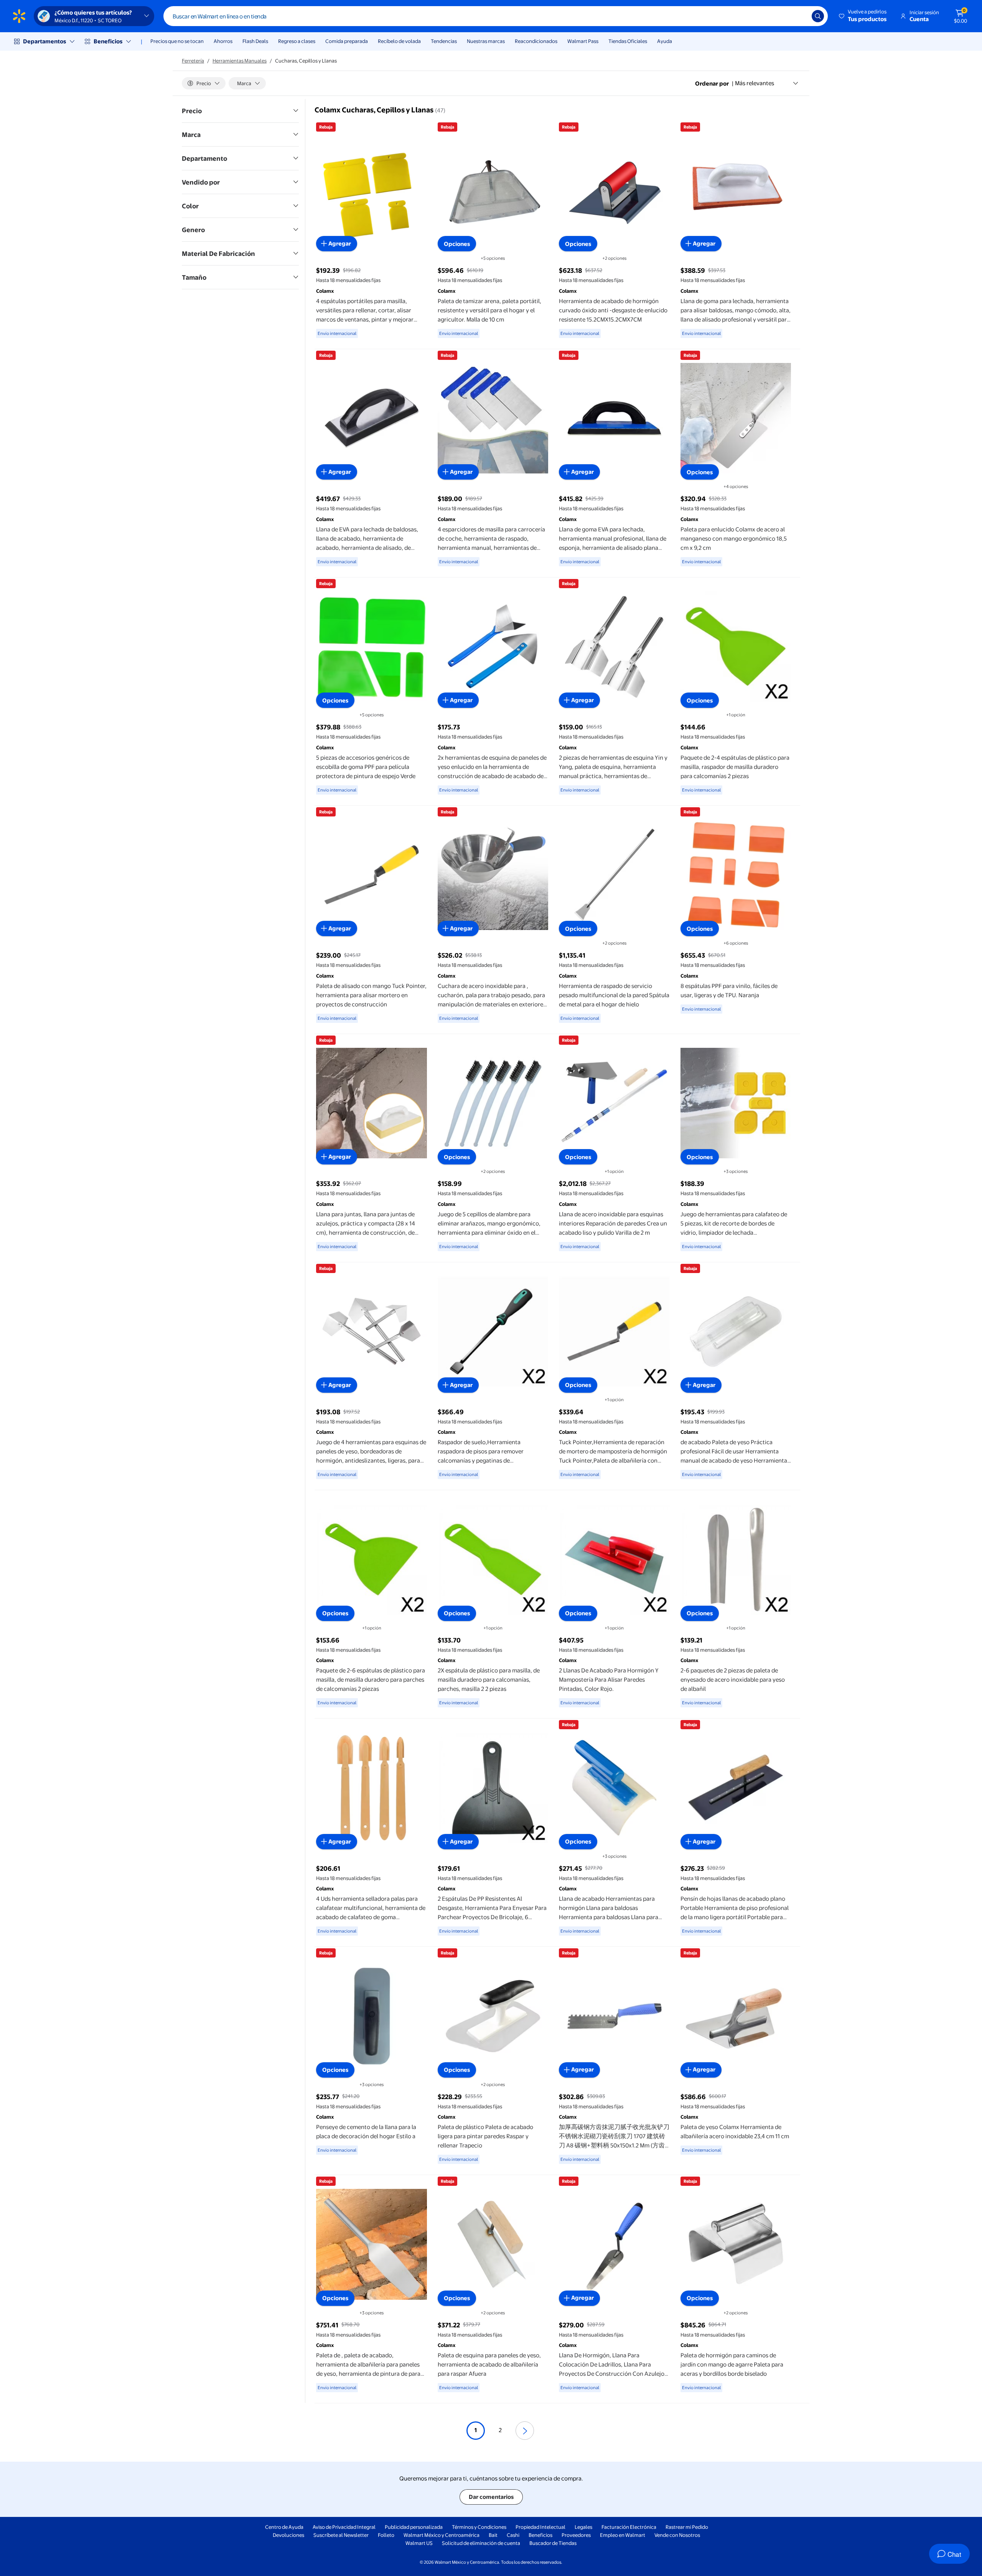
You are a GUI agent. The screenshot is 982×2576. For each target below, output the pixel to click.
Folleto (386, 2535)
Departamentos (44, 41)
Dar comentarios (491, 2497)
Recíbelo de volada (399, 41)
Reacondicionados (536, 41)
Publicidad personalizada (414, 2527)
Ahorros (223, 41)
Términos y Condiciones (479, 2527)
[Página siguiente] (525, 2431)
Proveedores (576, 2535)
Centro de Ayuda (284, 2527)
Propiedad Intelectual (540, 2527)
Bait (493, 2535)
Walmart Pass (583, 41)
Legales (583, 2527)
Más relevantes (755, 83)
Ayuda (665, 41)
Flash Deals (255, 41)
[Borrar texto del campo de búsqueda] (800, 16)
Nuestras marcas (486, 41)
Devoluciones (288, 2535)
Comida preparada (347, 41)
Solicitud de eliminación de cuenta (481, 2543)
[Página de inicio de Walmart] (19, 16)
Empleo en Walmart (623, 2535)
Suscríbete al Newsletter (341, 2535)
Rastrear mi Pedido (687, 2527)
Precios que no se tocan (177, 41)
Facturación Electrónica (629, 2527)
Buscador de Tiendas (553, 2543)
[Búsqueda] (818, 16)
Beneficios (108, 41)
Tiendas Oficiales (628, 41)
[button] (863, 16)
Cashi (513, 2535)
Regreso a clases (297, 41)
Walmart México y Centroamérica (442, 2535)
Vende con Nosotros (677, 2535)
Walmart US (419, 2543)
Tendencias (444, 41)
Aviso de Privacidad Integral (344, 2527)
